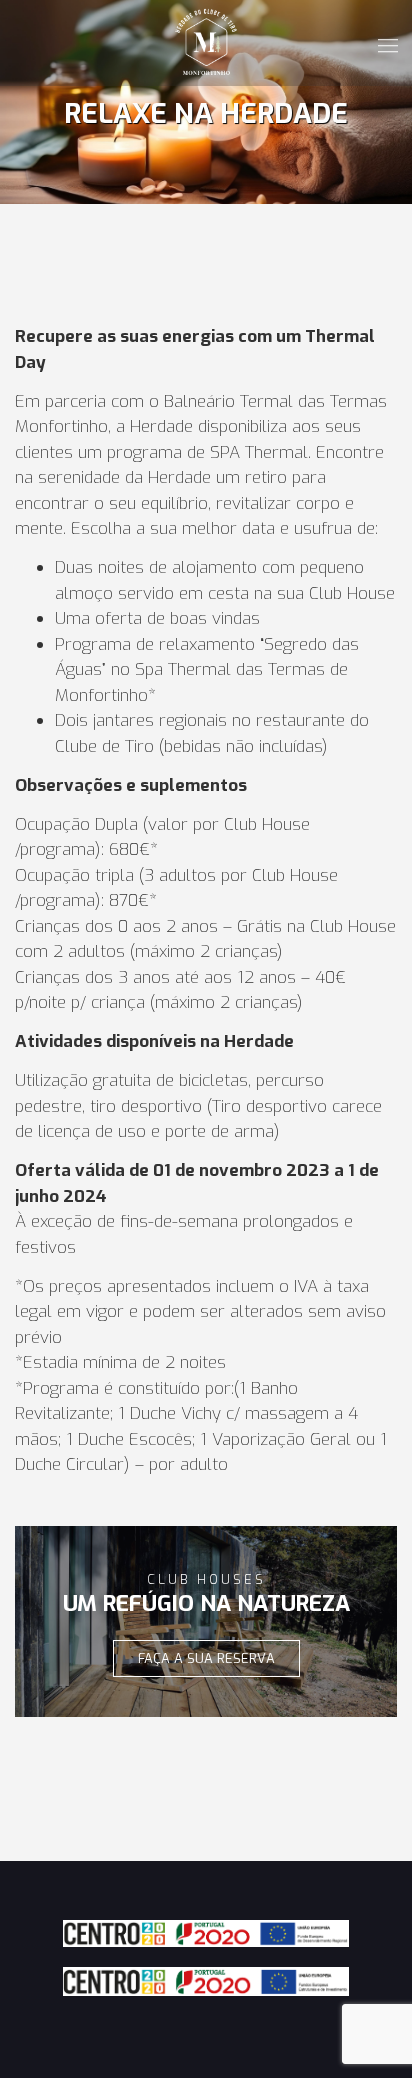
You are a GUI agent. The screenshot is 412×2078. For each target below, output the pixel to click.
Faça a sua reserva (206, 1658)
